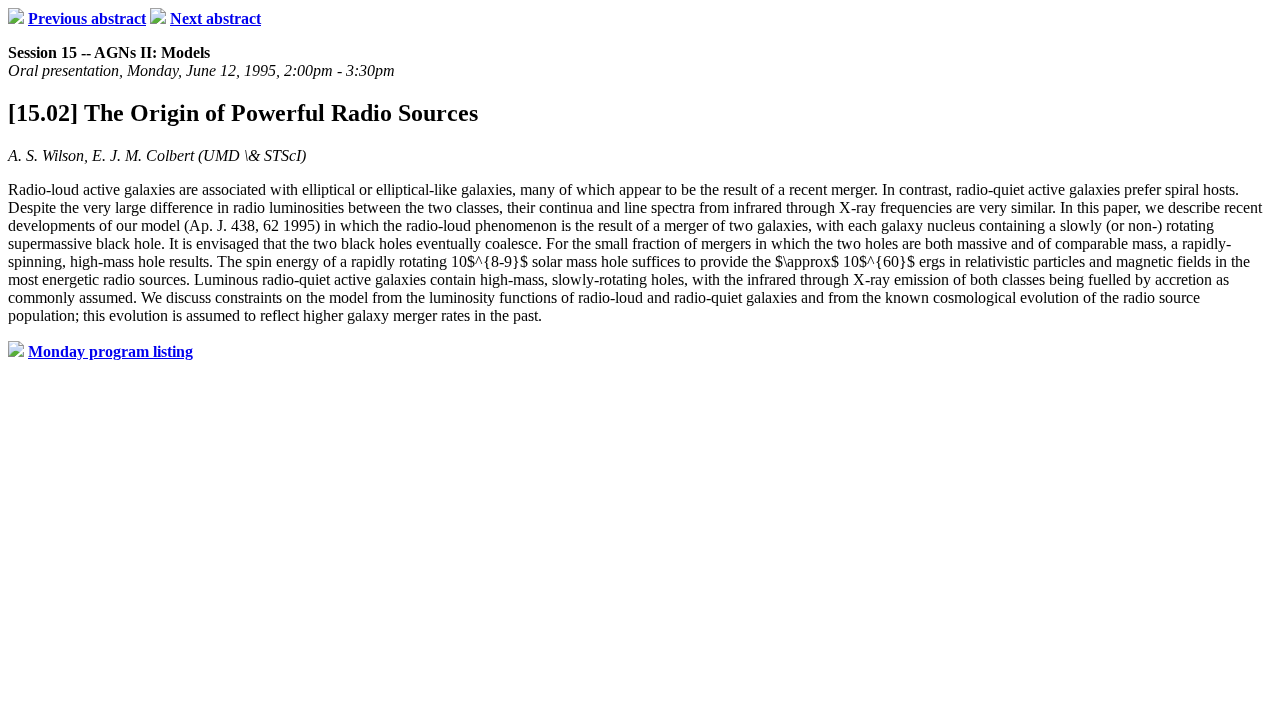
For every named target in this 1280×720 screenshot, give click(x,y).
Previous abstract (87, 18)
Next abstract (215, 18)
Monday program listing (110, 351)
